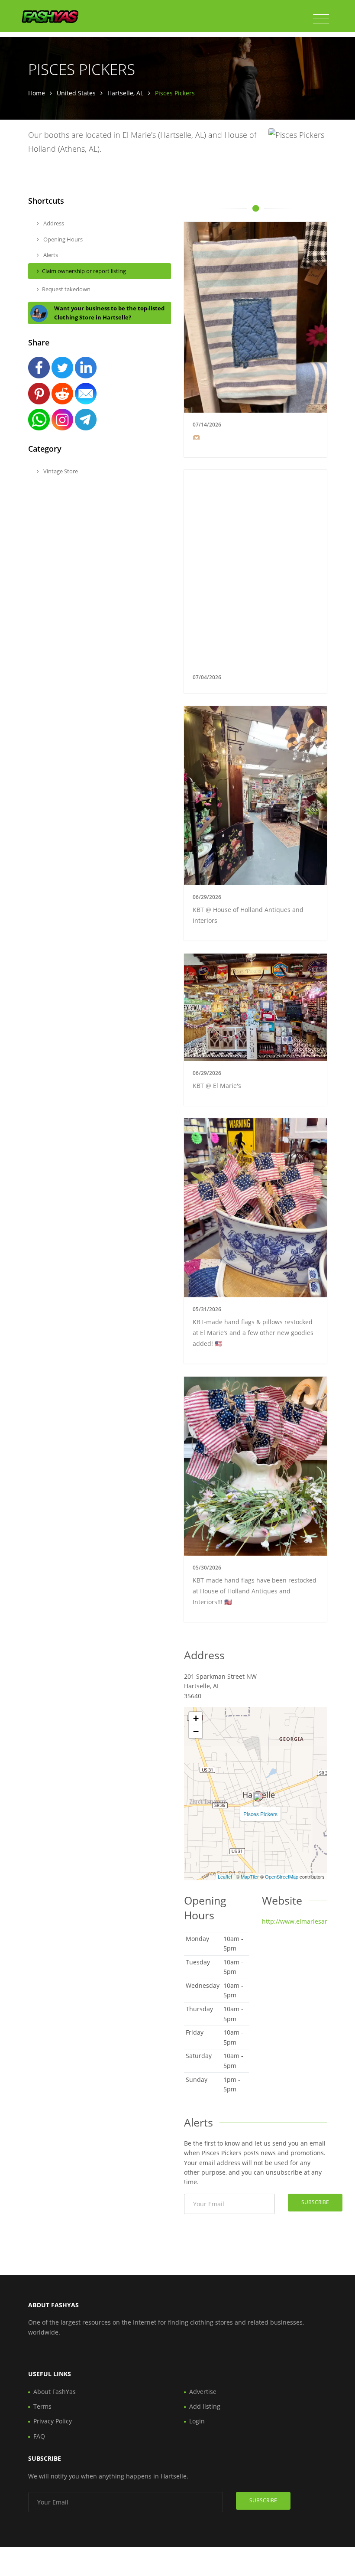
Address (53, 223)
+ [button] (196, 1718)
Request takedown (66, 289)
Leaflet (225, 1876)
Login (197, 2421)
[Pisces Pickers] (258, 1796)
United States (76, 93)
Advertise (203, 2392)
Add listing (205, 2406)
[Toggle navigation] (321, 19)
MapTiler (250, 1876)
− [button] (196, 1731)
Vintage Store (60, 471)
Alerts (50, 255)
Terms (42, 2406)
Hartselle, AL (125, 93)
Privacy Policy (53, 2421)
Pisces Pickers (260, 1814)
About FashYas (55, 2392)
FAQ (39, 2436)
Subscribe (315, 2202)
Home (37, 93)
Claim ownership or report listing (84, 271)
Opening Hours (62, 239)
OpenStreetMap (282, 1876)
